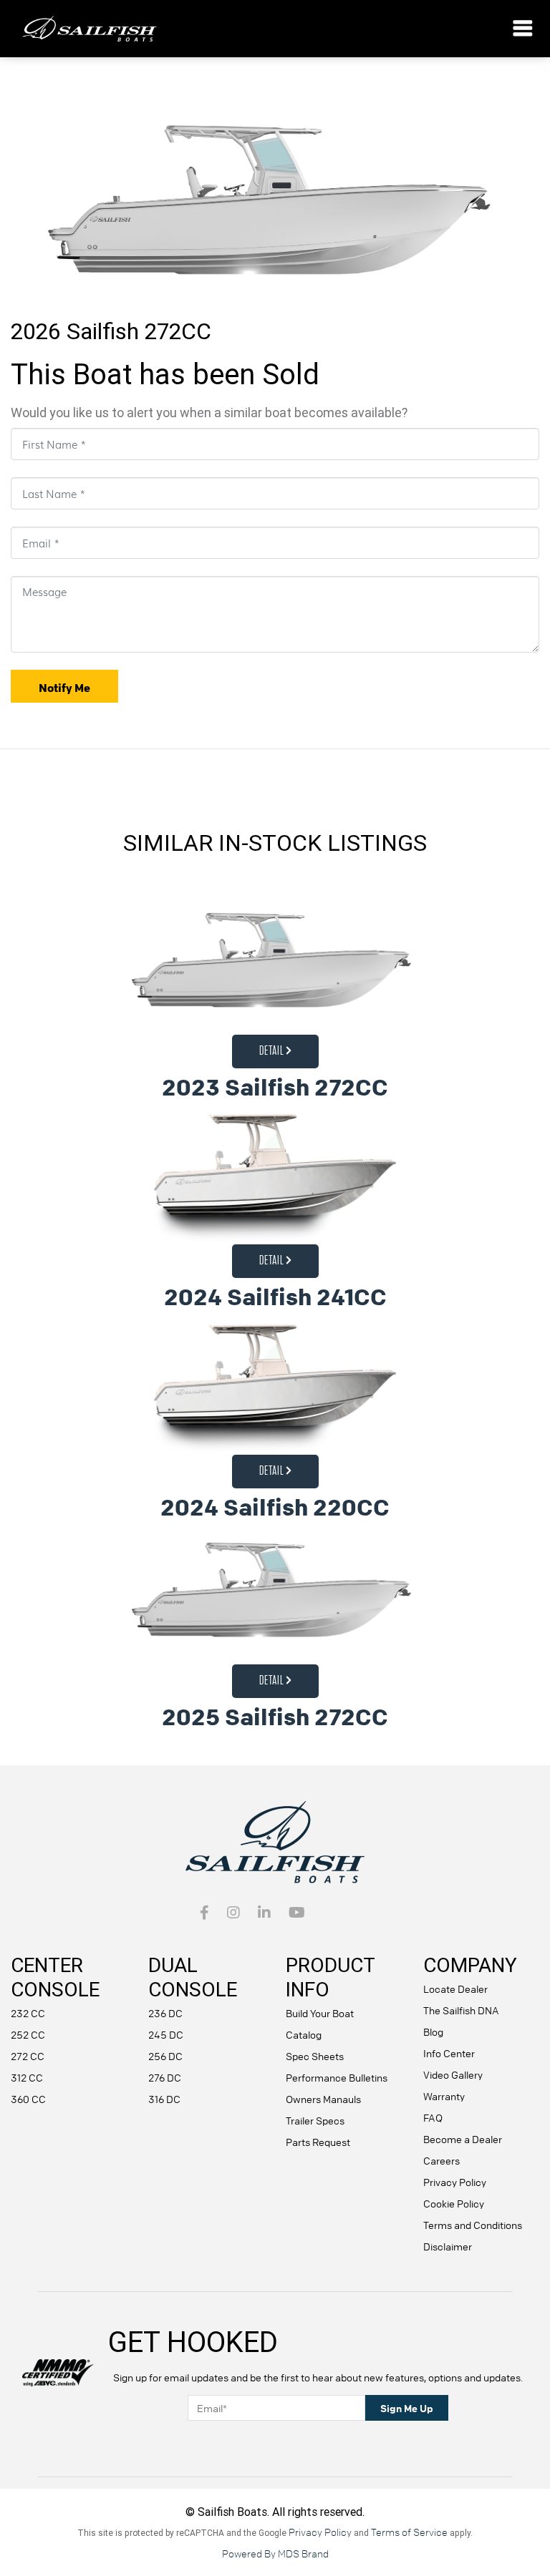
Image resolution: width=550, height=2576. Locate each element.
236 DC (165, 2013)
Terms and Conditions (473, 2225)
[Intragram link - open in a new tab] (233, 1913)
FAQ (433, 2117)
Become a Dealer (463, 2139)
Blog (433, 2031)
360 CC (28, 2099)
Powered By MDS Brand (275, 2553)
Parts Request (318, 2142)
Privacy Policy (455, 2182)
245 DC (166, 2034)
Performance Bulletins (337, 2077)
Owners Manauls (323, 2099)
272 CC (28, 2056)
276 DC (165, 2077)
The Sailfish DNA (461, 2010)
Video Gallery (453, 2074)
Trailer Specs (315, 2120)
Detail (273, 1051)
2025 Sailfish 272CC (275, 1717)
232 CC (28, 2013)
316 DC (164, 2099)
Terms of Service (409, 2532)
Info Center (449, 2053)
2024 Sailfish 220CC (275, 1507)
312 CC (27, 2077)
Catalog (304, 2034)
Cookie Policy (454, 2203)
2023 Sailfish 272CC (275, 1087)
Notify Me (64, 688)
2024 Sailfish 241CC (275, 1297)
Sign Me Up (407, 2408)
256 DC (165, 2056)
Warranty (444, 2096)
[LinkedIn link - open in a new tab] (264, 1913)
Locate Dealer (455, 1989)
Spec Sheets (315, 2056)
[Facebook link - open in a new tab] (204, 1913)
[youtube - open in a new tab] (297, 1913)
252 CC (28, 2034)
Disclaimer (448, 2246)
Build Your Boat (320, 2013)
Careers (442, 2160)
